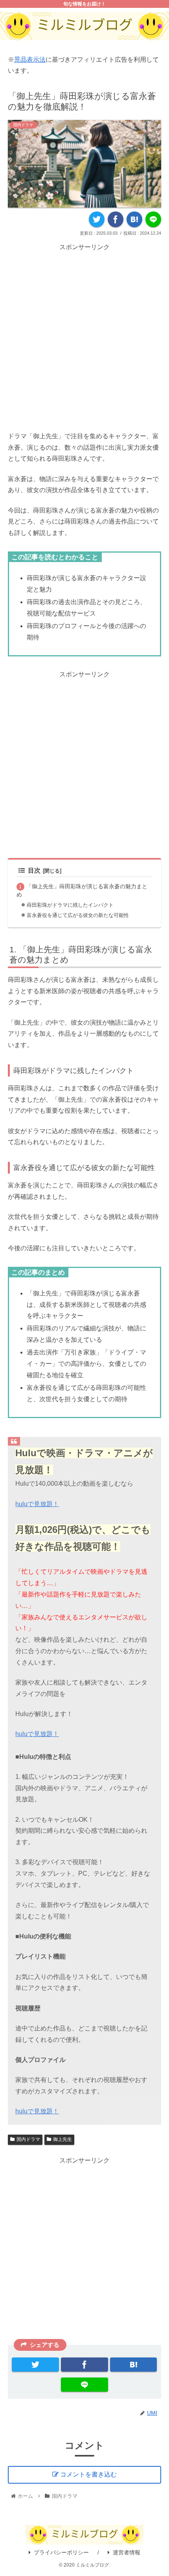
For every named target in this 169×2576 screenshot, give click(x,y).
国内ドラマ (28, 2139)
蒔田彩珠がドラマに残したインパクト (70, 905)
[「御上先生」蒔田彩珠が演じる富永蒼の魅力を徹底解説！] (134, 219)
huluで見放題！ (37, 1504)
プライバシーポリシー (61, 2552)
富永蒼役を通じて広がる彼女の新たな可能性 (78, 915)
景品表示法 (30, 60)
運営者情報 (127, 2552)
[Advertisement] (84, 337)
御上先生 (62, 2139)
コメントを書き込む (88, 2474)
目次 (34, 870)
